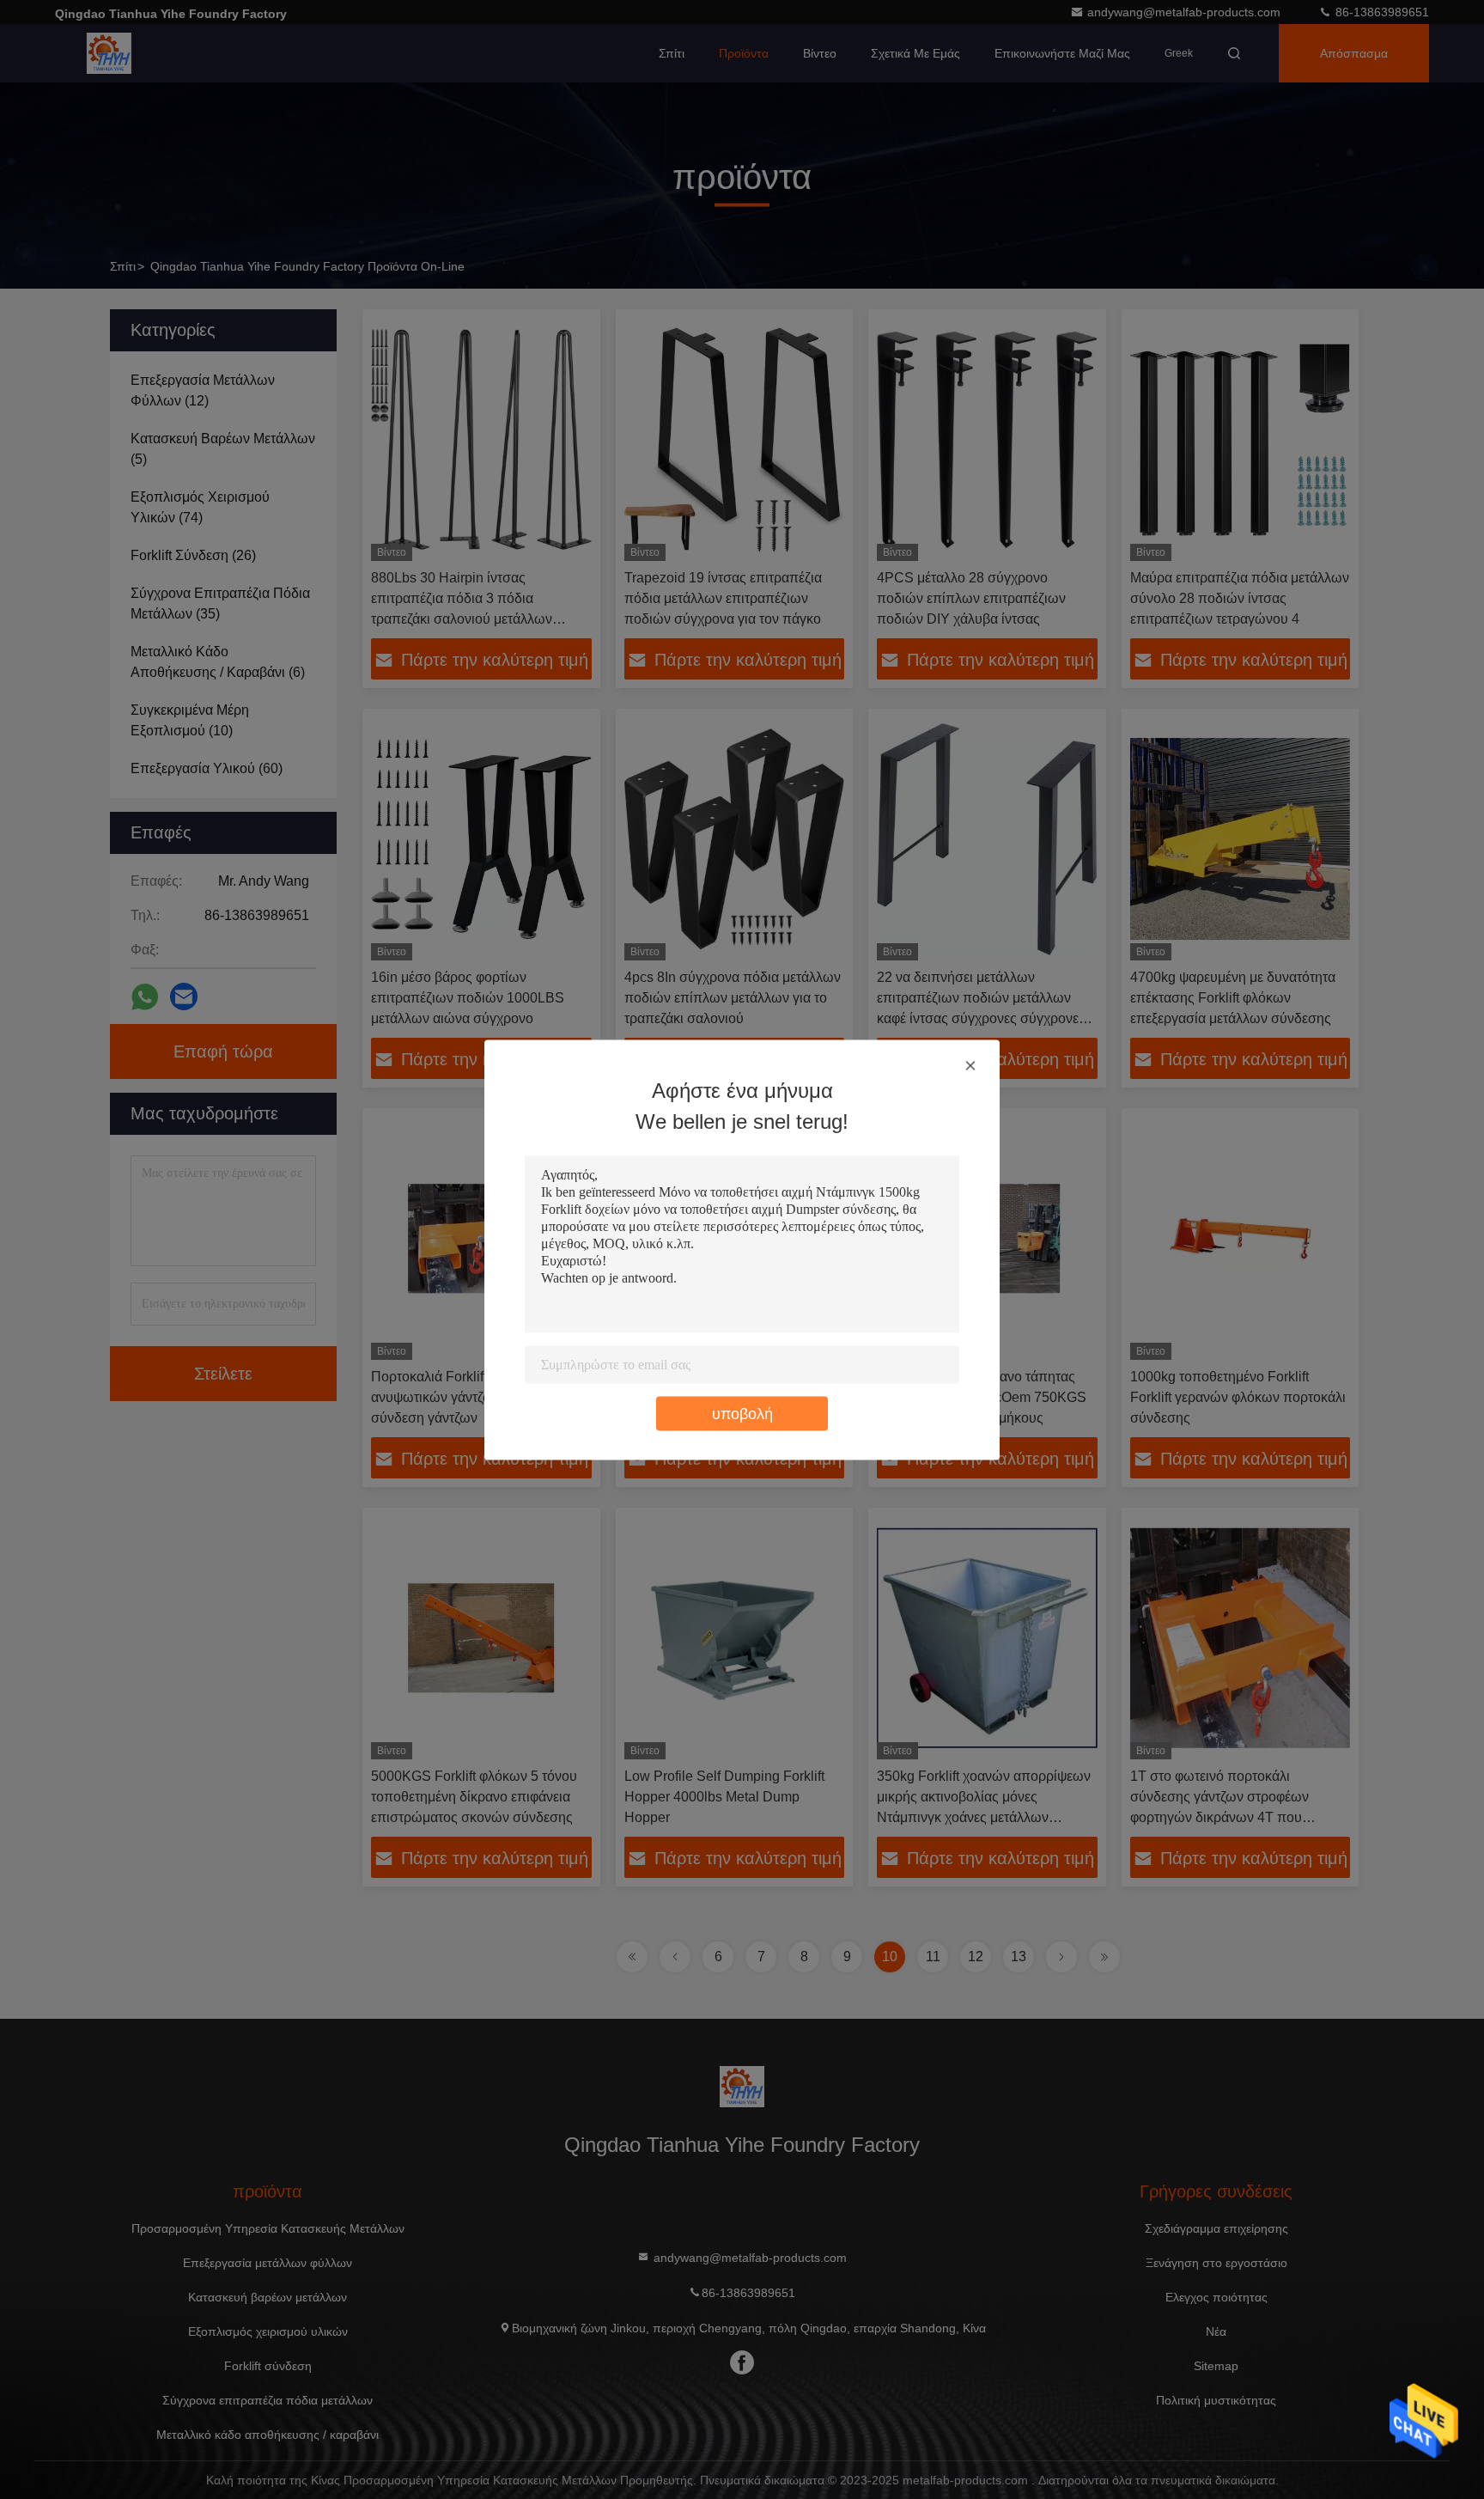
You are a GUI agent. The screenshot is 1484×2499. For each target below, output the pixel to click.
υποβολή (742, 1413)
